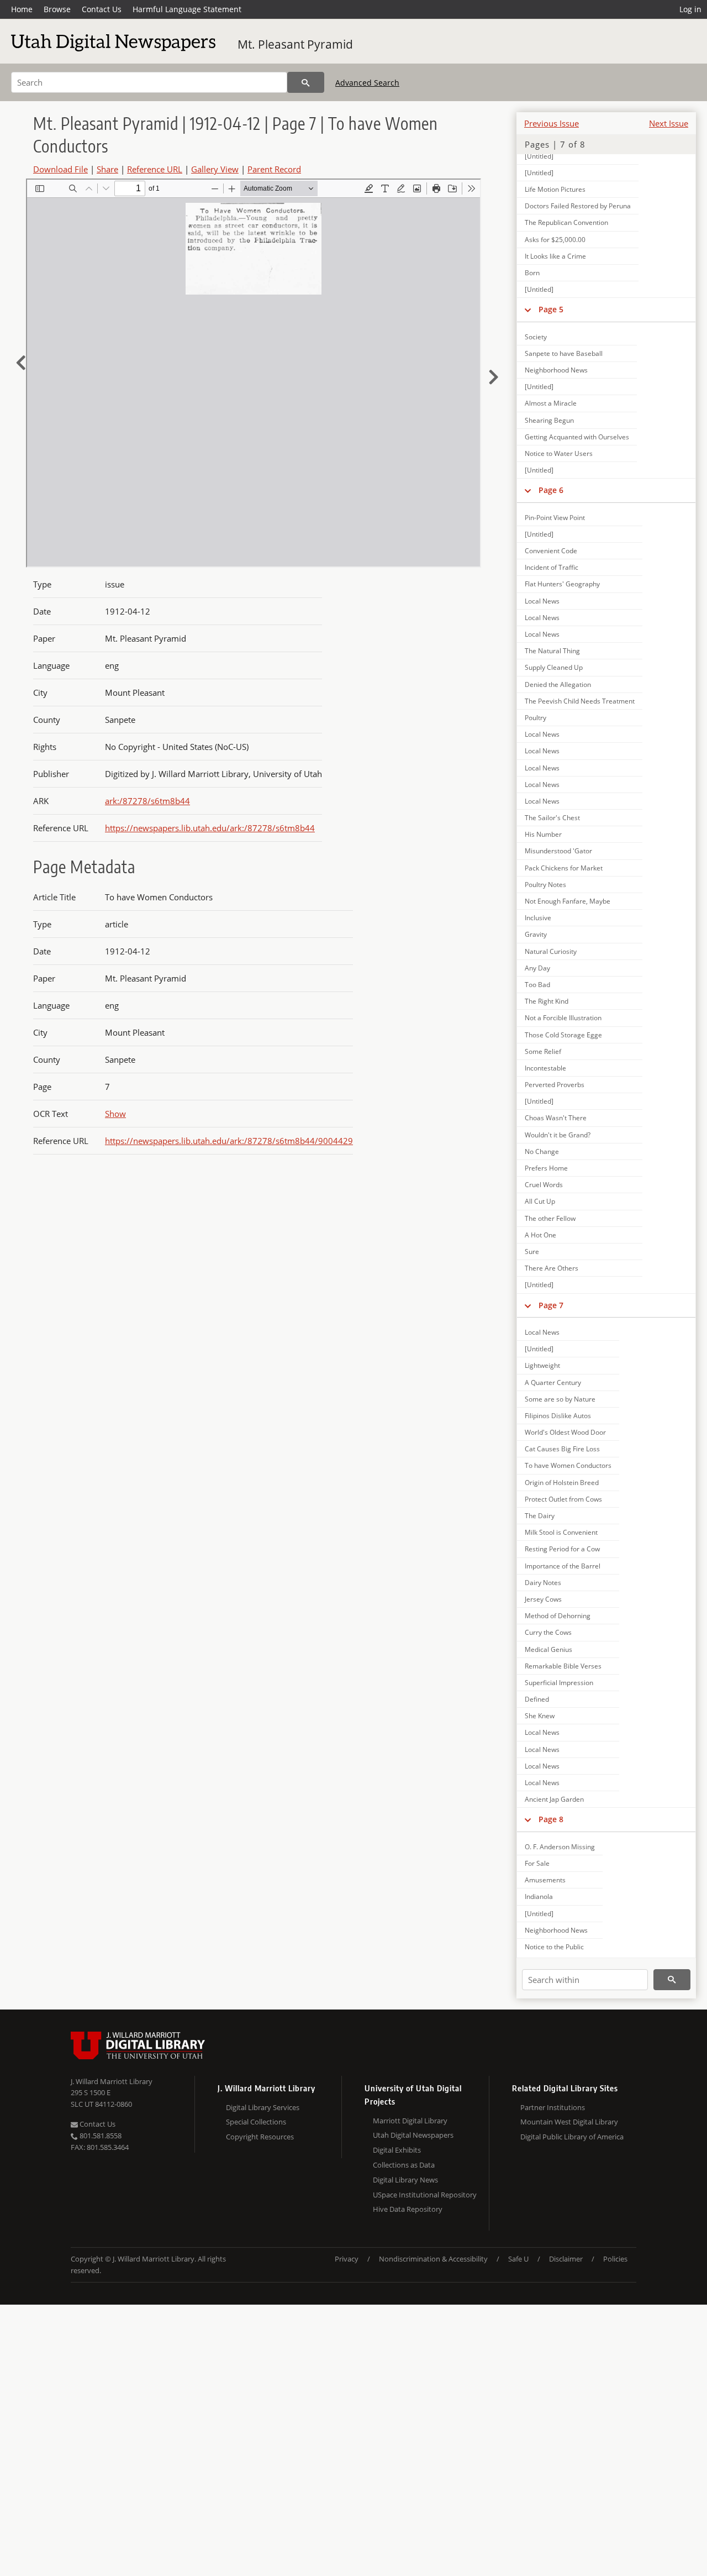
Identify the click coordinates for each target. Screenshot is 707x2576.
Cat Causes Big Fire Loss (562, 1449)
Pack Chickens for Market (564, 868)
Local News (542, 601)
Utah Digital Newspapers (413, 2135)
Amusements (545, 1880)
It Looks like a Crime (555, 256)
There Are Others (552, 1268)
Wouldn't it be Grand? (558, 1135)
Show (115, 1114)
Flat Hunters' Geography (562, 584)
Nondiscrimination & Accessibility (433, 2259)
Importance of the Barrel (563, 1566)
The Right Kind (547, 1001)
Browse (57, 9)
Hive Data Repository (408, 2209)
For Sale (537, 1863)
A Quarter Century (553, 1383)
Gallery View (215, 169)
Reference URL (155, 169)
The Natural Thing (552, 651)
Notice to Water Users (559, 453)
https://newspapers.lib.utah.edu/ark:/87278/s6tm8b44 (210, 828)
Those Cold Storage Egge (563, 1035)
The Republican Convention (566, 222)
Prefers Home (546, 1168)
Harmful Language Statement (187, 9)
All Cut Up (540, 1201)
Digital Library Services (263, 2107)
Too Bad (537, 985)
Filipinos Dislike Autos (558, 1416)
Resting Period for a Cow (562, 1549)
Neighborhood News (556, 370)
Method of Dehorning (558, 1616)
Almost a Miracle (551, 403)
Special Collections (256, 2122)
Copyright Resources (260, 2137)
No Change (542, 1151)
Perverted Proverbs (555, 1085)
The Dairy (540, 1516)
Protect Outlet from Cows (563, 1499)
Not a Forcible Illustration (563, 1018)
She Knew (540, 1716)
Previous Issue (552, 123)
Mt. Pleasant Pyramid (295, 44)
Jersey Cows (543, 1599)
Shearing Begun (549, 420)
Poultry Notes (545, 885)
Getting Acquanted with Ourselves (577, 437)
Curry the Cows (548, 1632)
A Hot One (540, 1235)
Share (107, 169)
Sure (532, 1252)
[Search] (306, 82)
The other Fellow (550, 1218)
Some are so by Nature (560, 1399)
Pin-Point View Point (555, 518)
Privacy (347, 2259)
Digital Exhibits (397, 2150)
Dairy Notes (543, 1583)
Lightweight (542, 1365)
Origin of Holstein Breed (562, 1483)
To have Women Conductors (568, 1465)
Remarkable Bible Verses (563, 1666)
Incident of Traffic (552, 567)
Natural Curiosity (551, 951)
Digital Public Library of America (572, 2137)
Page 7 (551, 1305)
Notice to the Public (554, 1947)
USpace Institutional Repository (425, 2195)
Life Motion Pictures (555, 189)
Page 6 (551, 490)
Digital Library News (405, 2180)
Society (536, 337)
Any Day (537, 968)
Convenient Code (551, 551)
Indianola (539, 1896)
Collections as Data (404, 2165)
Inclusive (538, 918)
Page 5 (551, 309)
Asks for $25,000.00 (555, 240)
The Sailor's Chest (552, 818)
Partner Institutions (553, 2107)
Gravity (536, 934)
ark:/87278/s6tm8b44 (147, 801)
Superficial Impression (559, 1683)
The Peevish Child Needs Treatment (580, 701)
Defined (537, 1699)
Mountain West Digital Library (569, 2122)
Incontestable (545, 1068)
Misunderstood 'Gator (558, 851)
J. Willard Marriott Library (112, 2081)
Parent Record (274, 169)
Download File (60, 169)
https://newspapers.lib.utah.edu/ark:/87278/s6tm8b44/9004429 (229, 1141)
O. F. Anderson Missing (560, 1847)
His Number (543, 834)
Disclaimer (566, 2259)
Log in (690, 9)
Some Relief (543, 1051)
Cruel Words (544, 1185)
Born (532, 273)
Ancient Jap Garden (554, 1799)
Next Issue (669, 123)
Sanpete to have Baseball (564, 353)
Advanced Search (367, 83)
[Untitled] (539, 156)
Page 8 (551, 1819)
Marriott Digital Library (410, 2121)
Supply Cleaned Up (554, 667)
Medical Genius (548, 1649)
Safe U (518, 2259)
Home (22, 9)
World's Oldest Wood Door (565, 1432)
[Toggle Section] (528, 309)
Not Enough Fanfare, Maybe (568, 901)
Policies (615, 2259)
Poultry (535, 718)
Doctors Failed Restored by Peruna (578, 206)
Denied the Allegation (558, 684)
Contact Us (102, 9)
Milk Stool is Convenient (561, 1532)
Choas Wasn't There (556, 1118)
